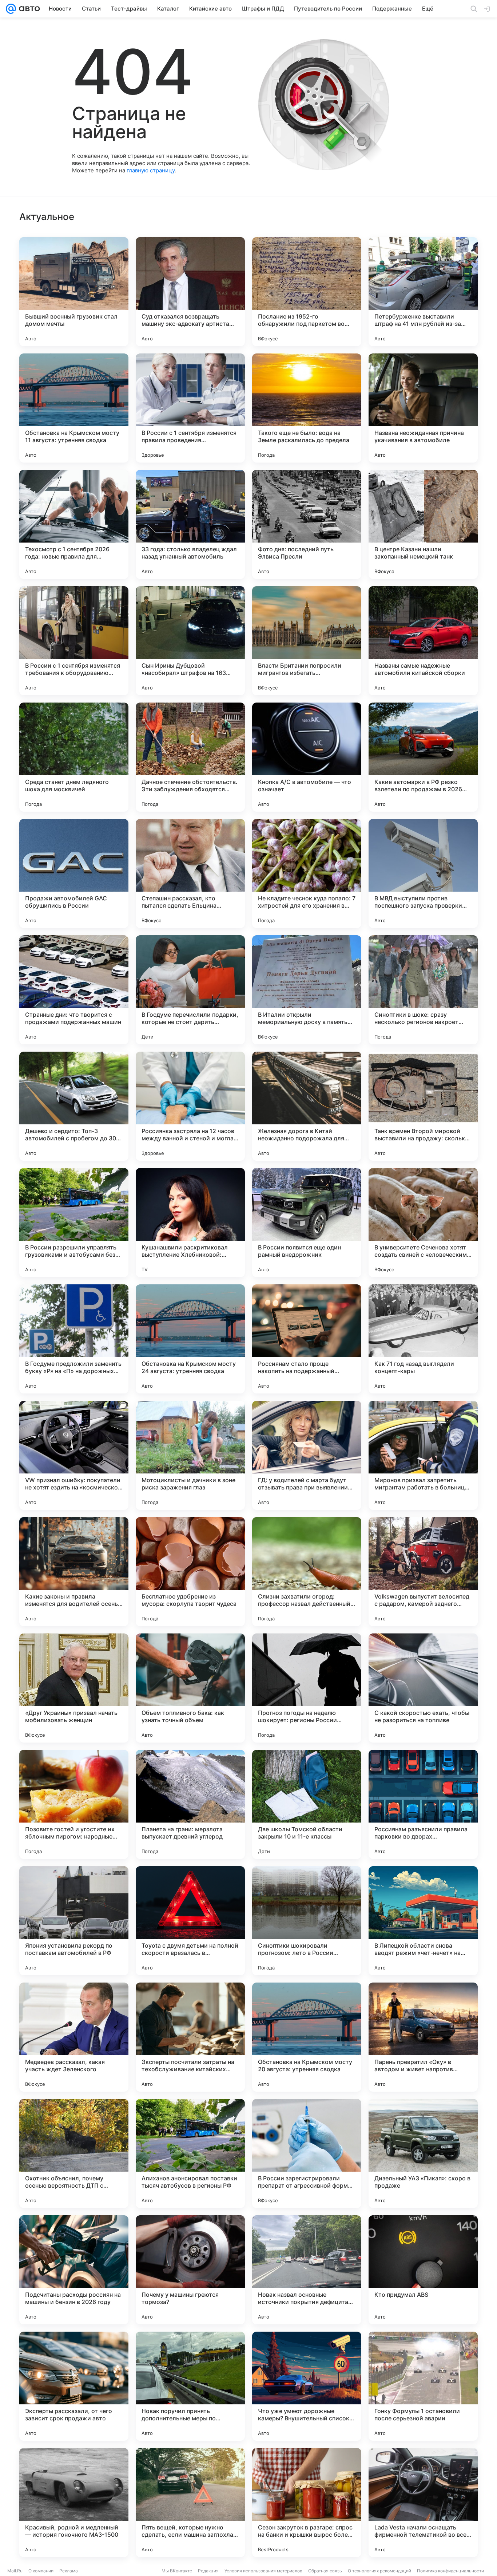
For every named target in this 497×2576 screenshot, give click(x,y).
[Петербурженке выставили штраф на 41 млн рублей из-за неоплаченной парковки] (423, 292)
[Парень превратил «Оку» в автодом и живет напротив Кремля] (423, 2037)
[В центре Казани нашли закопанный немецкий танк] (423, 524)
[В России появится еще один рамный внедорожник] (307, 1223)
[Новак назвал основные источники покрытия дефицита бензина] (307, 2270)
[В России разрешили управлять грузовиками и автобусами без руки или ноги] (74, 1223)
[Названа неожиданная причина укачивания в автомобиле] (423, 408)
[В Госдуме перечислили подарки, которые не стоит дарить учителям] (190, 990)
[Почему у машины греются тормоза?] (190, 2270)
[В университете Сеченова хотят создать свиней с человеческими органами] (423, 1223)
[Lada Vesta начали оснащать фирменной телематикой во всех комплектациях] (423, 2503)
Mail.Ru (15, 2571)
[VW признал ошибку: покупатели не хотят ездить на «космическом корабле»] (74, 1455)
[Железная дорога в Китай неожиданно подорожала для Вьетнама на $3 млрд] (307, 1106)
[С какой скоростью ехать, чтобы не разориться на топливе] (423, 1688)
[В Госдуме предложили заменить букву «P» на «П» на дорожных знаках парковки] (74, 1339)
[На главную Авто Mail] (28, 9)
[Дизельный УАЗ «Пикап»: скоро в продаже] (423, 2153)
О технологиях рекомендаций (379, 2571)
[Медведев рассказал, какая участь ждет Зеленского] (74, 2037)
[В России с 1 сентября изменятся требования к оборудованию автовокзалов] (74, 641)
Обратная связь (325, 2571)
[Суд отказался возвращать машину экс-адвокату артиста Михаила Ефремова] (190, 292)
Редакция (208, 2571)
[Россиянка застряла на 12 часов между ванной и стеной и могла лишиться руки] (190, 1106)
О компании (41, 2571)
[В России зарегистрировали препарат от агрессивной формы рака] (307, 2153)
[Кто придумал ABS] (423, 2270)
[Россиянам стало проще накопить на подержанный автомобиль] (307, 1339)
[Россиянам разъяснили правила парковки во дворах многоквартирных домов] (423, 1804)
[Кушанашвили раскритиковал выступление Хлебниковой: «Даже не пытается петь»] (190, 1223)
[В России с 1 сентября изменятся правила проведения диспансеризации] (190, 408)
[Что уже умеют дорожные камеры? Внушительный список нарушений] (307, 2386)
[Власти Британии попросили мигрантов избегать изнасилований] (307, 641)
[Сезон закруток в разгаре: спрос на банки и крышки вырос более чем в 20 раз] (307, 2503)
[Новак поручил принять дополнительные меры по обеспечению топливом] (190, 2386)
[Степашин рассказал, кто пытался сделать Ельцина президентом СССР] (190, 873)
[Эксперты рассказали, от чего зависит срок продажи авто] (74, 2386)
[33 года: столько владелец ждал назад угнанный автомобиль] (190, 524)
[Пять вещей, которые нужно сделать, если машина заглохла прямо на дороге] (190, 2503)
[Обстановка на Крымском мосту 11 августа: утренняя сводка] (74, 408)
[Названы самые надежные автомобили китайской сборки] (423, 641)
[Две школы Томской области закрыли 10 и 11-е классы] (307, 1804)
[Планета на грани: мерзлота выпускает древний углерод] (190, 1804)
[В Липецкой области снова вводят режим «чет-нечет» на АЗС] (423, 1921)
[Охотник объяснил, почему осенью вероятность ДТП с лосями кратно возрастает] (74, 2153)
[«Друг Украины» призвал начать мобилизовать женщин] (74, 1688)
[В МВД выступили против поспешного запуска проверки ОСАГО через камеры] (423, 873)
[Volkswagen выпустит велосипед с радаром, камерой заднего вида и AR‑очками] (423, 1572)
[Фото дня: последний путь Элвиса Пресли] (307, 524)
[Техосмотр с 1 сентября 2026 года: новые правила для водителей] (74, 524)
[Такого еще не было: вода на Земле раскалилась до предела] (307, 408)
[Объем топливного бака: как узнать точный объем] (190, 1688)
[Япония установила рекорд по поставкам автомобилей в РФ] (74, 1921)
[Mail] (11, 9)
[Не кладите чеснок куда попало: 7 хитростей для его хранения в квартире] (307, 873)
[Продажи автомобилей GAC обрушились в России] (74, 873)
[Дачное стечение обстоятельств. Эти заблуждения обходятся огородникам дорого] (190, 757)
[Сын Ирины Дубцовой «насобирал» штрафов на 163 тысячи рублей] (190, 641)
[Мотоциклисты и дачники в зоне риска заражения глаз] (190, 1455)
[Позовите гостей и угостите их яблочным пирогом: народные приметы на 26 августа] (74, 1804)
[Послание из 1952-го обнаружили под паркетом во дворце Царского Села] (307, 292)
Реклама (69, 2571)
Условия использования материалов (263, 2571)
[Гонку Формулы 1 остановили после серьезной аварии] (423, 2386)
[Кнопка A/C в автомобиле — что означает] (307, 757)
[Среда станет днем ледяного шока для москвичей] (74, 757)
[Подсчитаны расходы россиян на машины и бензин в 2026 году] (74, 2270)
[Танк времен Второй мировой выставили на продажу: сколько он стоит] (423, 1106)
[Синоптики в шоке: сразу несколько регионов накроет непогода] (423, 990)
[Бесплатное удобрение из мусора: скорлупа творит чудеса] (190, 1572)
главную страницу (151, 170)
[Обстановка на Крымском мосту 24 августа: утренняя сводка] (190, 1339)
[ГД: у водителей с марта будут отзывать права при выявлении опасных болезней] (307, 1455)
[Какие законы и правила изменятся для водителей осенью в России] (74, 1572)
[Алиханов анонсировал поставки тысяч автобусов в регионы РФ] (190, 2153)
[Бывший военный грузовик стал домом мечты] (74, 292)
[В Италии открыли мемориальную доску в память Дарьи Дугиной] (307, 990)
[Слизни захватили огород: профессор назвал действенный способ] (307, 1572)
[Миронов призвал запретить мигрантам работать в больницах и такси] (423, 1455)
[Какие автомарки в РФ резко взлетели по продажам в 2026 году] (423, 757)
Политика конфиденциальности (450, 2571)
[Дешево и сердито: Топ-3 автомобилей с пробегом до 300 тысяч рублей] (74, 1106)
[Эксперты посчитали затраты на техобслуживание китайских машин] (190, 2037)
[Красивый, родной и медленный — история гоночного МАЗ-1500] (74, 2503)
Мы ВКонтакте (177, 2571)
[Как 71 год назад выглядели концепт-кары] (423, 1339)
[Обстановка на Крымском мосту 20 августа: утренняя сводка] (307, 2037)
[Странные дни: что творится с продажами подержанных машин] (74, 990)
